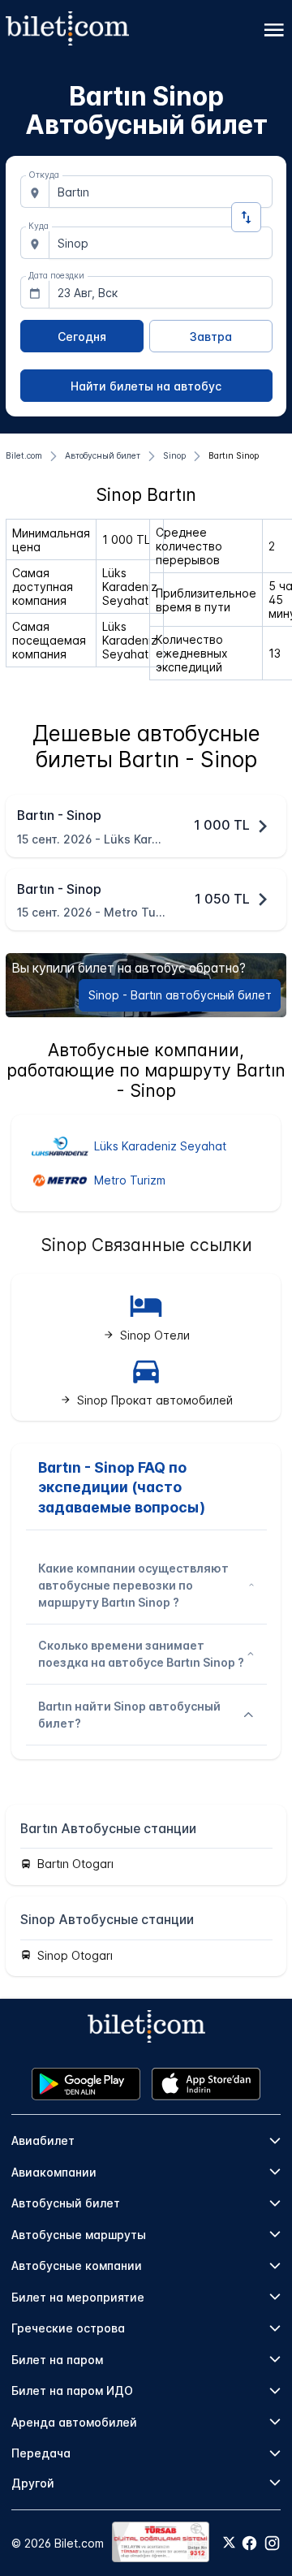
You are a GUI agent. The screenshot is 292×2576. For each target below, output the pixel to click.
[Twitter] (229, 2544)
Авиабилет (43, 2140)
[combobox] (161, 192)
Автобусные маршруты (79, 2235)
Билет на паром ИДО (72, 2390)
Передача (41, 2453)
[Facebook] (249, 2543)
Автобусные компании (77, 2265)
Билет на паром (57, 2360)
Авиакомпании (54, 2172)
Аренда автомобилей (74, 2422)
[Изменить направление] (246, 217)
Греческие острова (68, 2328)
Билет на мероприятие (78, 2297)
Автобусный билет (66, 2203)
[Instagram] (272, 2543)
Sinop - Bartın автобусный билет (180, 995)
